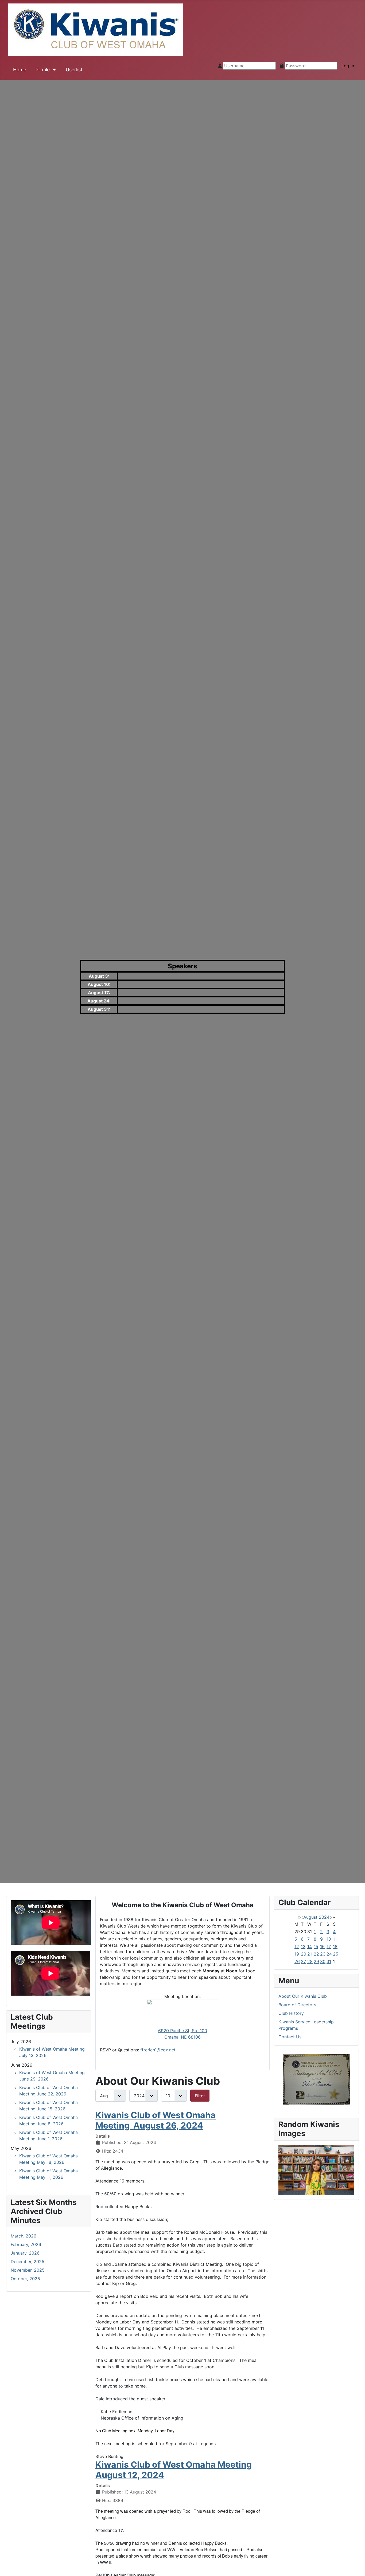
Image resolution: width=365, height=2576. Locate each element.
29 (316, 1961)
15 (316, 1946)
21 (310, 1954)
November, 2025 (28, 2270)
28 (310, 1961)
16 (322, 1946)
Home (20, 70)
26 (297, 1961)
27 (303, 1961)
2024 (324, 1917)
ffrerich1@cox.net (158, 2050)
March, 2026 (24, 2236)
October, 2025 (25, 2279)
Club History (291, 2013)
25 (336, 1954)
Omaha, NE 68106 (183, 2037)
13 (303, 1946)
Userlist (74, 70)
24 (329, 1954)
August (310, 1917)
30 (323, 1961)
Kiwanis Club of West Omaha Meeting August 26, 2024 (156, 2120)
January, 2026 (25, 2253)
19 (297, 1954)
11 (335, 1939)
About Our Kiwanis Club (303, 1996)
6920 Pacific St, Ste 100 (183, 2031)
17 (329, 1946)
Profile (43, 70)
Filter (200, 2096)
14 (310, 1946)
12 (297, 1946)
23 (323, 1954)
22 (316, 1954)
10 (329, 1939)
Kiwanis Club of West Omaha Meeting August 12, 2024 (174, 2470)
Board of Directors (297, 2005)
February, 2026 (26, 2244)
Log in (348, 66)
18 (335, 1946)
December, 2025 (28, 2262)
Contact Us (290, 2037)
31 (329, 1961)
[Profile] (53, 70)
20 (304, 1954)
